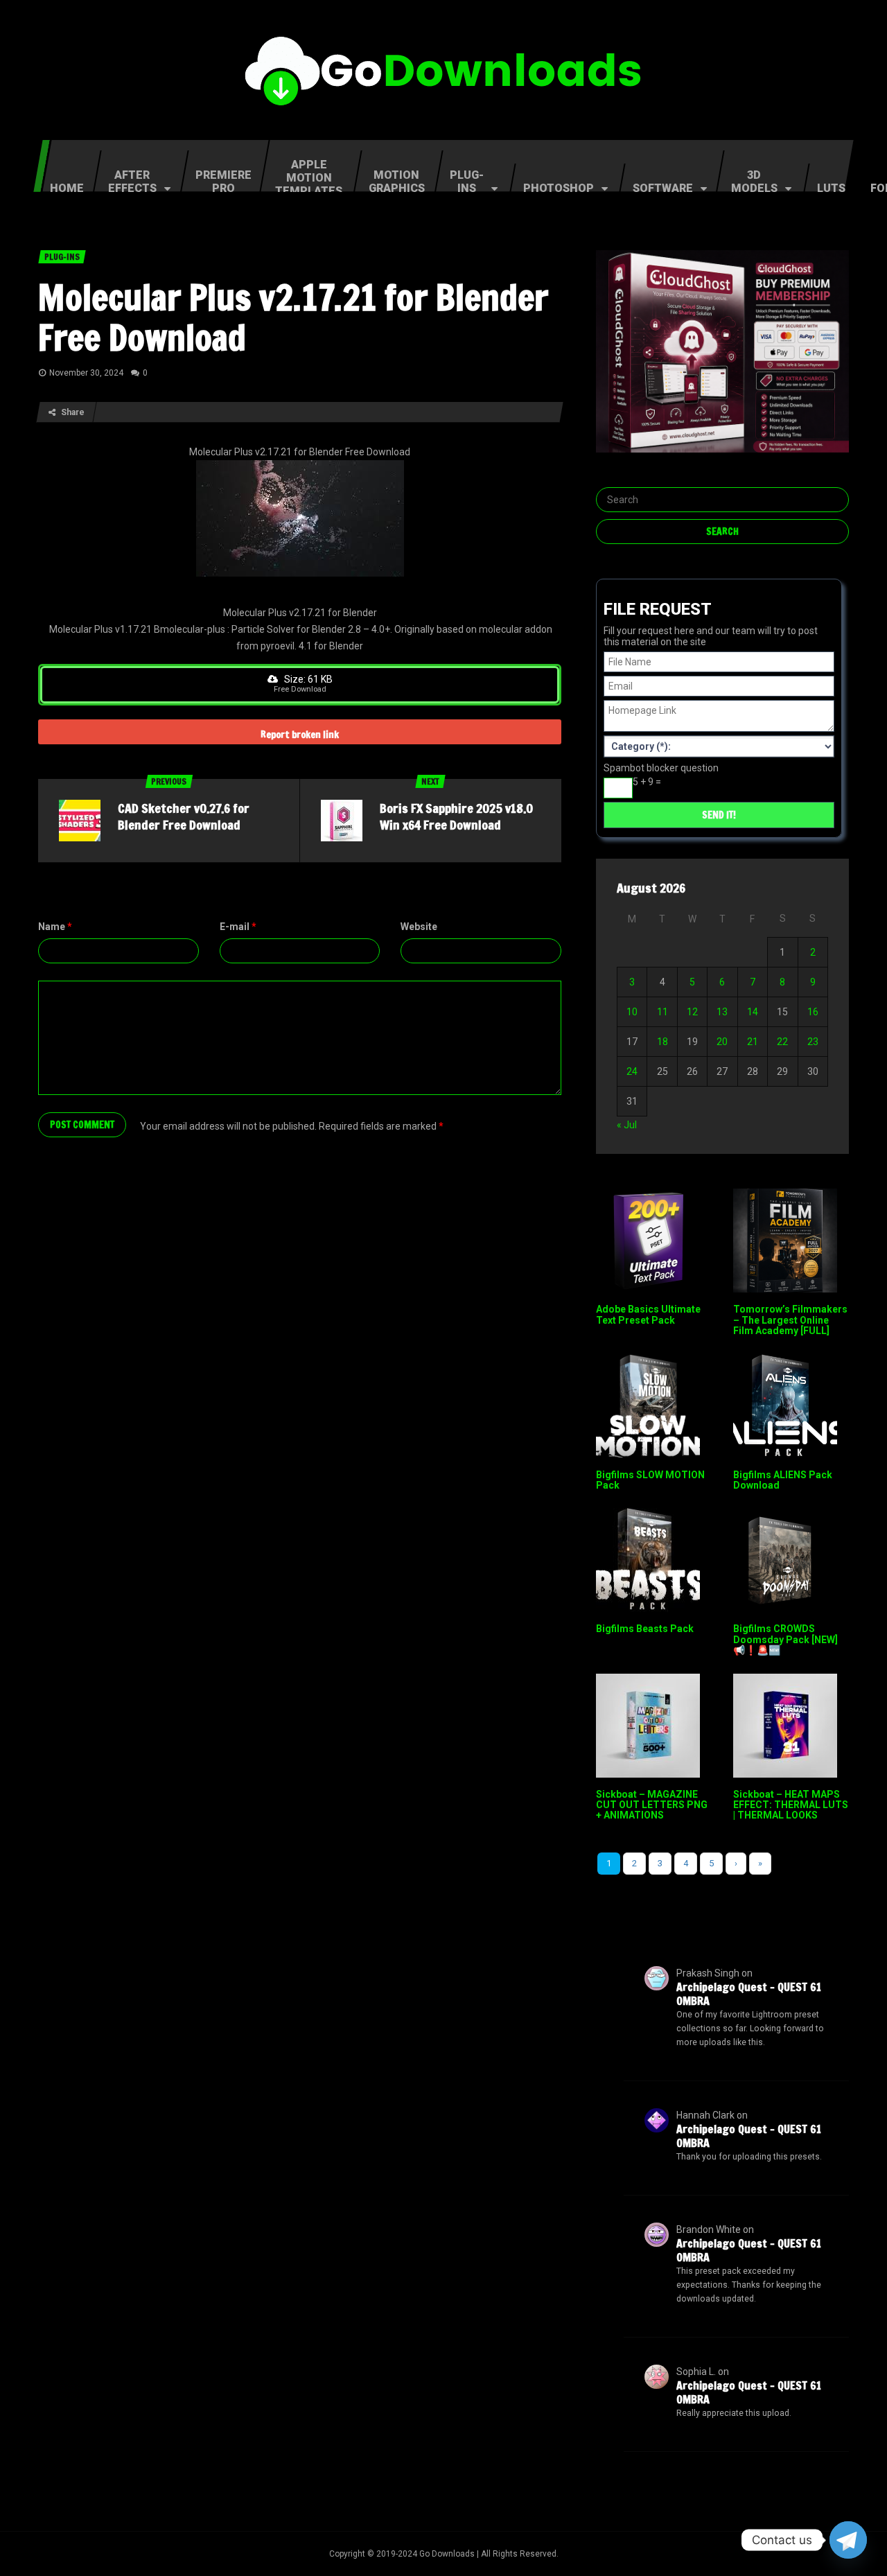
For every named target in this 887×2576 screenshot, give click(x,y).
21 (753, 1042)
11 (662, 1012)
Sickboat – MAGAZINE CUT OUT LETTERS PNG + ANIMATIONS (652, 1805)
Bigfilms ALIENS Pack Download (783, 1480)
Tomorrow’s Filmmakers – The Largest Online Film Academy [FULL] (790, 1320)
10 (632, 1012)
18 (662, 1042)
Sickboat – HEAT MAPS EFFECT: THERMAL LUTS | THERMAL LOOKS (791, 1805)
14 (753, 1012)
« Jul (627, 1125)
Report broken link (300, 735)
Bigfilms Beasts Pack (645, 1629)
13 (722, 1012)
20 (722, 1042)
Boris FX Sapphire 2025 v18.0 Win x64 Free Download (456, 816)
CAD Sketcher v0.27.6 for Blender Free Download (184, 816)
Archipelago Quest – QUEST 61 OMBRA (749, 1994)
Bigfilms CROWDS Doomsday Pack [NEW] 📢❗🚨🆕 (785, 1639)
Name (55, 927)
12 (692, 1012)
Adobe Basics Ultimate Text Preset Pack (648, 1314)
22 (782, 1042)
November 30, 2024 (86, 373)
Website (419, 927)
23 (813, 1042)
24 (632, 1071)
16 (813, 1012)
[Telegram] (848, 2540)
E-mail (238, 927)
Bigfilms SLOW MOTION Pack (650, 1480)
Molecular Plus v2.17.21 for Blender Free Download (293, 317)
